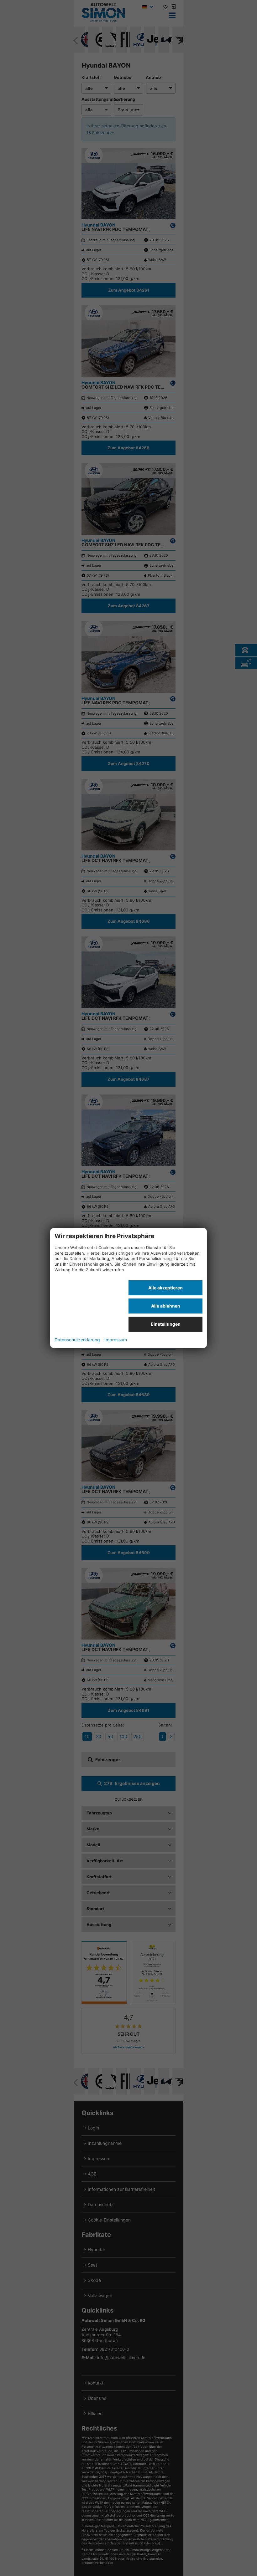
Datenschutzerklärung (77, 1340)
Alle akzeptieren (165, 1288)
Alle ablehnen (166, 1306)
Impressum (116, 1340)
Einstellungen (166, 1324)
